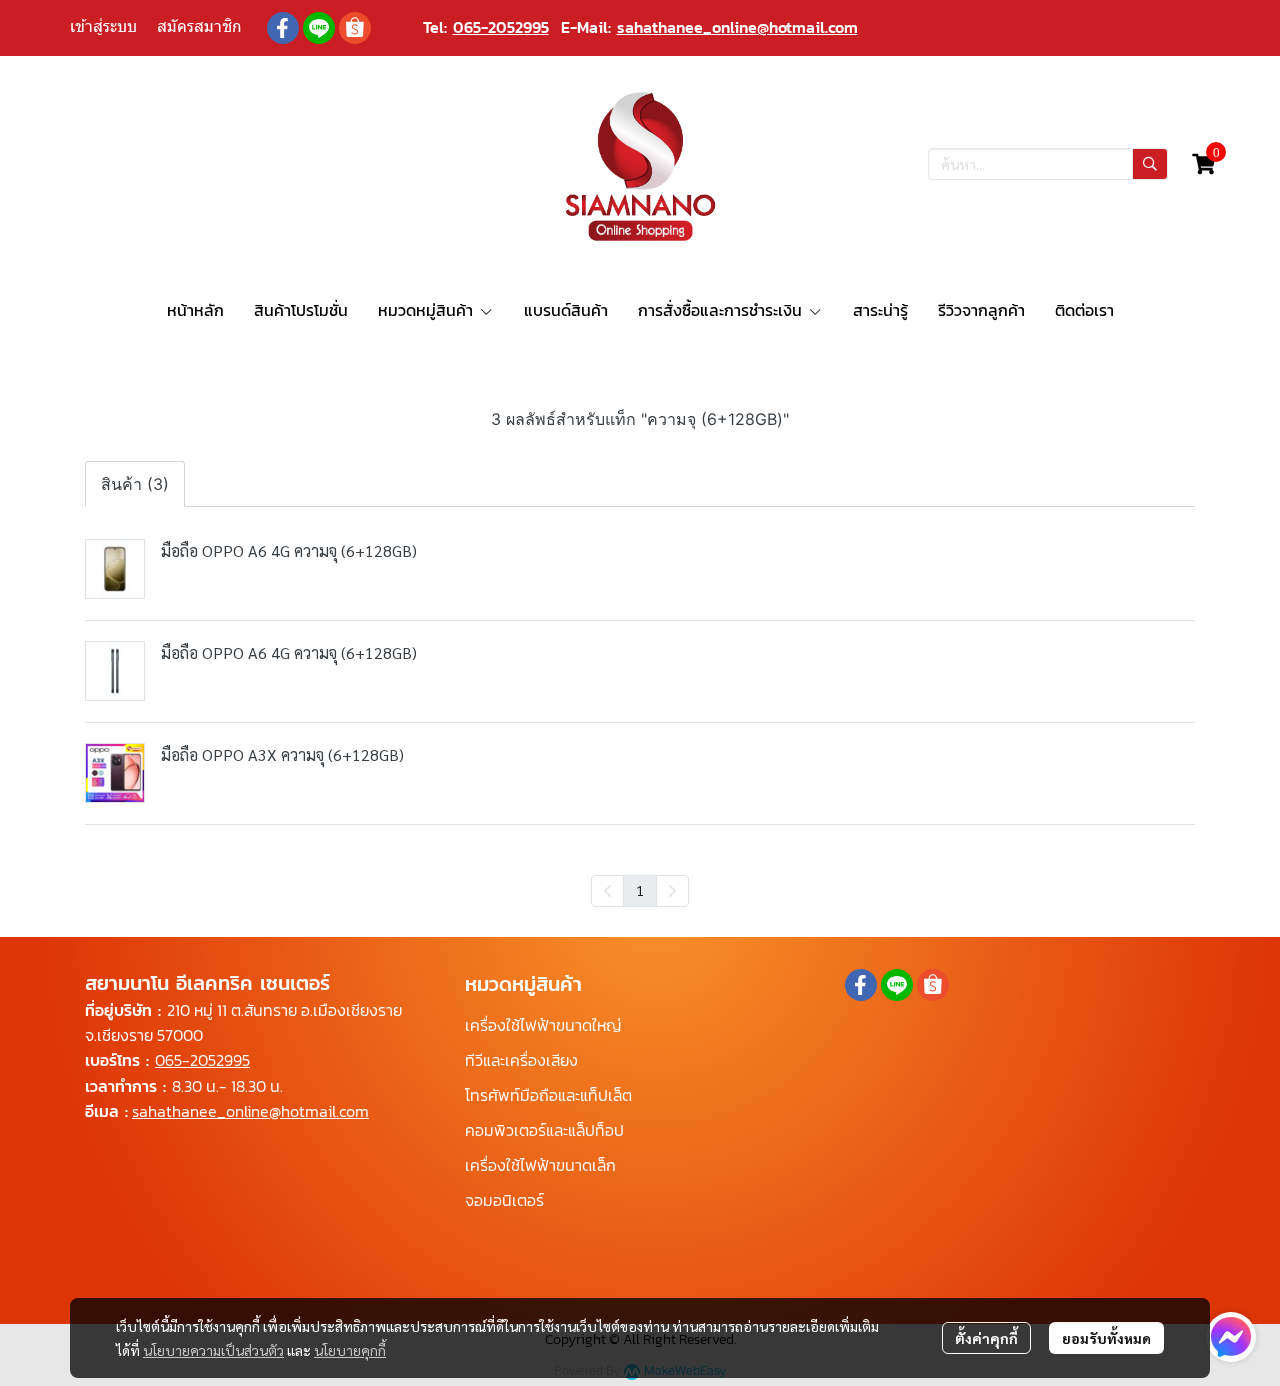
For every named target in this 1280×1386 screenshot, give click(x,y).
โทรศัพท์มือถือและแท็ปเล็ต (548, 1095)
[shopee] (355, 28)
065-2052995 (501, 27)
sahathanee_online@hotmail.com (737, 27)
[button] (1048, 164)
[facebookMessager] (1231, 1337)
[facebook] (283, 28)
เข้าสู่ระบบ (103, 26)
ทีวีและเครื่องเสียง (521, 1060)
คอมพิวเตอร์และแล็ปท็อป (544, 1130)
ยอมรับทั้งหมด (1106, 1338)
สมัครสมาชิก (199, 26)
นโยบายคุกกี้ (350, 1350)
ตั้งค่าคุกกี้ (986, 1338)
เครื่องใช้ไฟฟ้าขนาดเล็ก (540, 1165)
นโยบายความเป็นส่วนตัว (213, 1350)
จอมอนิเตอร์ (504, 1200)
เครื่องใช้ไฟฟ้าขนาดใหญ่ (543, 1025)
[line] (319, 28)
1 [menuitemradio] (640, 890)
